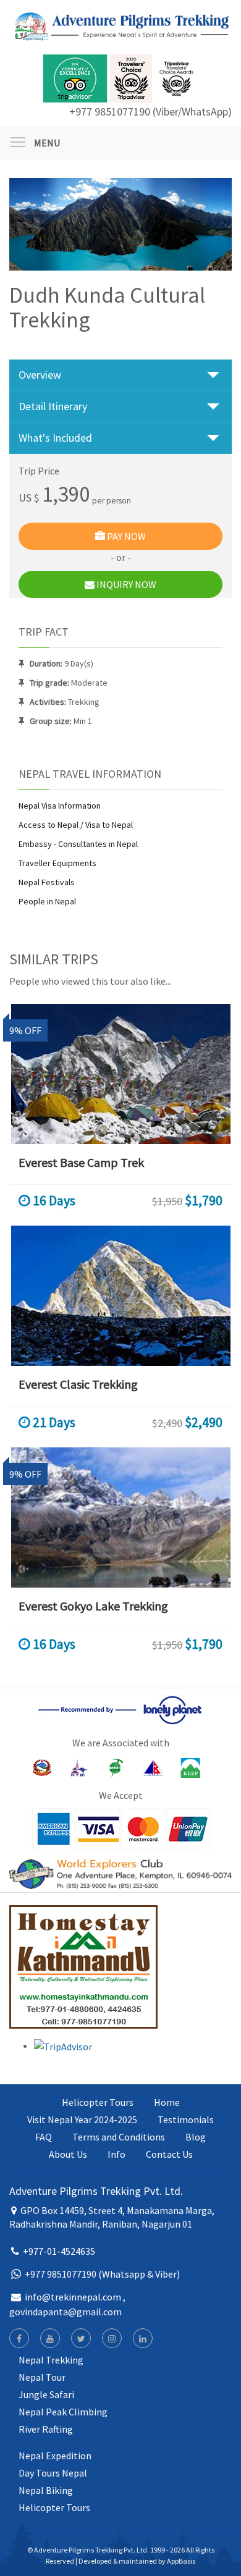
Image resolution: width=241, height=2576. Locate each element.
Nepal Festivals (47, 882)
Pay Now (125, 536)
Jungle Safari (46, 2394)
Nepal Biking (46, 2490)
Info (116, 2154)
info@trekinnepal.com (73, 2297)
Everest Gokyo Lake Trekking (93, 1606)
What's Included (55, 438)
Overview (40, 375)
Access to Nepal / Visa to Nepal (76, 825)
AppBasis (181, 2561)
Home (167, 2102)
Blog (196, 2137)
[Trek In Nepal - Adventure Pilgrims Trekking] (120, 25)
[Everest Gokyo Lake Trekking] (120, 1517)
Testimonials (186, 2119)
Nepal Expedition (55, 2456)
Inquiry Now (125, 584)
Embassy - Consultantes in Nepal (78, 844)
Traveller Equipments (57, 863)
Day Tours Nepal (53, 2473)
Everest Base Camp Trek (81, 1162)
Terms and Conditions (119, 2137)
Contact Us (169, 2154)
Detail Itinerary (53, 406)
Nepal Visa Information (60, 806)
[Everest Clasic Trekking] (120, 1296)
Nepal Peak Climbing (63, 2412)
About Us (68, 2154)
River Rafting (46, 2429)
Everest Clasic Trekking (78, 1384)
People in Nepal (47, 901)
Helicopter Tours (98, 2102)
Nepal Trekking (51, 2360)
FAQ (44, 2137)
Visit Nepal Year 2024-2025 (82, 2119)
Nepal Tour (42, 2377)
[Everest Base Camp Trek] (120, 1074)
